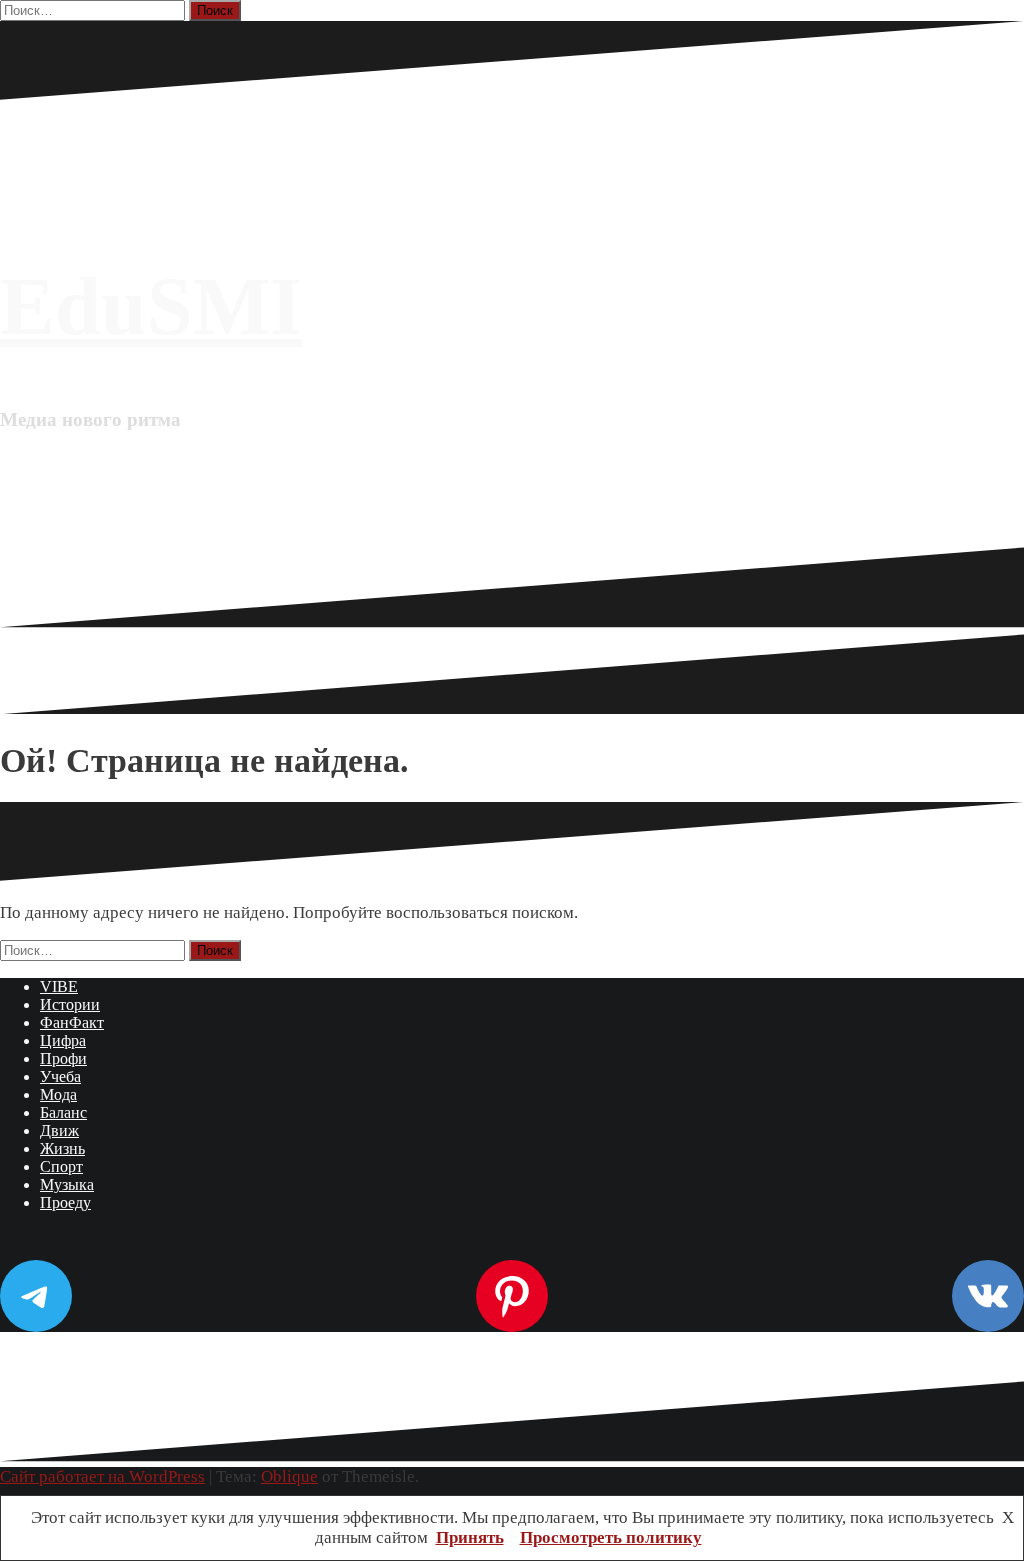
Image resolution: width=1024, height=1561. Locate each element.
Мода (58, 1094)
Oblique (289, 1476)
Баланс (63, 1112)
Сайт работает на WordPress (102, 1476)
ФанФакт (72, 1022)
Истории (70, 1004)
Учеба (60, 1076)
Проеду (65, 1202)
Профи (63, 1058)
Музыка (67, 1184)
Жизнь (62, 1148)
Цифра (63, 1040)
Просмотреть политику (611, 1537)
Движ (59, 1130)
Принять (470, 1537)
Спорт (61, 1166)
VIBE (59, 986)
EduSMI (151, 306)
